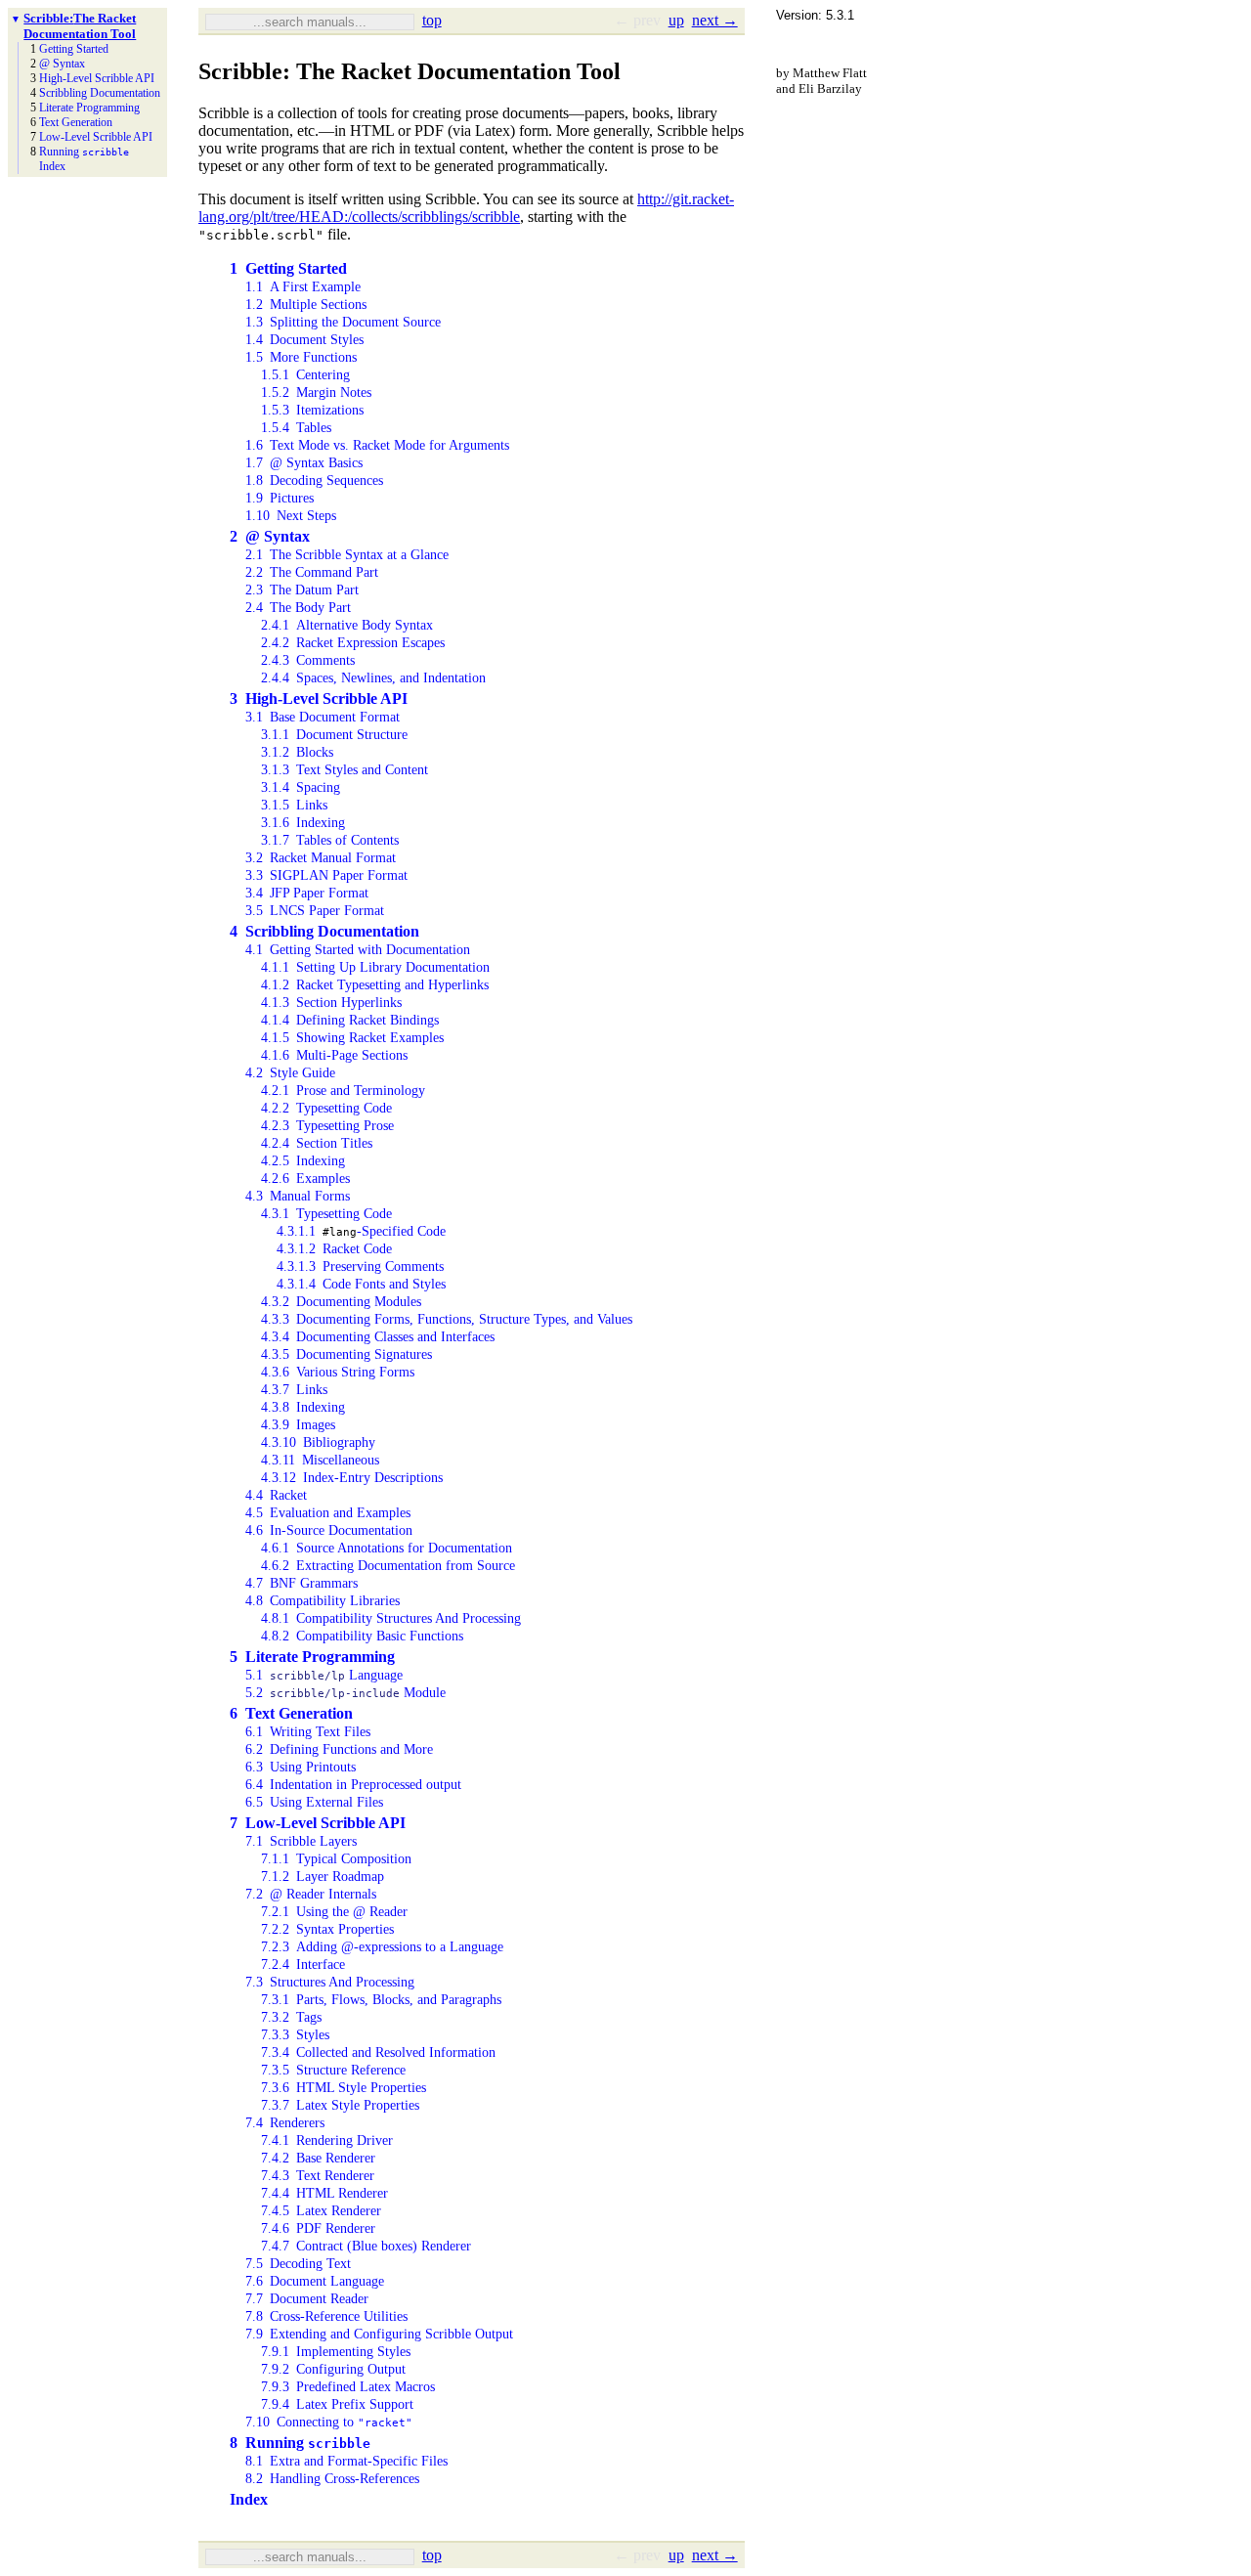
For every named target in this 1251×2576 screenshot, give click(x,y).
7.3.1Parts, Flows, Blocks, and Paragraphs (381, 2000)
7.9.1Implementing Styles (336, 2352)
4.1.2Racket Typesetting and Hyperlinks (375, 985)
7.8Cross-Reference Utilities (326, 2316)
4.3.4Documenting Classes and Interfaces (378, 1337)
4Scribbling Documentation (324, 931)
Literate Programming (89, 108)
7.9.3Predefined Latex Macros (348, 2387)
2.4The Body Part (298, 608)
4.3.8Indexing (303, 1407)
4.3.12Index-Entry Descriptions (352, 1478)
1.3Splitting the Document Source (343, 322)
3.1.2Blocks (297, 752)
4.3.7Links (294, 1390)
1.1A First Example (303, 287)
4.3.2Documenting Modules (341, 1302)
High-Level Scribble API (97, 78)
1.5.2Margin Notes (316, 393)
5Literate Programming (312, 1657)
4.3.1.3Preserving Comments (360, 1266)
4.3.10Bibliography (318, 1442)
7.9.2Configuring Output (333, 2369)
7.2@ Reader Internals (311, 1894)
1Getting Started (288, 268)
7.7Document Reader (307, 2299)
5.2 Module (345, 1693)
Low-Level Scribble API (96, 137)
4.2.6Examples (305, 1179)
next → (715, 20)
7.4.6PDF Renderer (318, 2228)
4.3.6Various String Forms (338, 1372)
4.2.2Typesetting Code (326, 1108)
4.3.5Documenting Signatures (346, 1354)
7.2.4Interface (303, 1965)
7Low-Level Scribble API (318, 1823)
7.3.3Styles (295, 2035)
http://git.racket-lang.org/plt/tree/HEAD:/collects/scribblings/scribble (466, 208)
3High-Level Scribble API (319, 699)
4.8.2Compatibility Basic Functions (362, 1636)
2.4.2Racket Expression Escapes (353, 643)
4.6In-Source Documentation (329, 1530)
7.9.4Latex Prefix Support (337, 2404)
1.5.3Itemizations (312, 410)
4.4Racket (276, 1495)
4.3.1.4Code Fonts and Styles (361, 1284)
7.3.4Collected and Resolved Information (378, 2052)
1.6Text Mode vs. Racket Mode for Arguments (377, 445)
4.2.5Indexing (303, 1161)
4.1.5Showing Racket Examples (352, 1038)
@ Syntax (62, 64)
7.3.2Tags (291, 2017)
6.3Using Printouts (301, 1767)
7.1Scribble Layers (301, 1841)
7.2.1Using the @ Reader (334, 1912)
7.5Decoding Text (298, 2264)
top (432, 20)
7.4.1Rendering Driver (327, 2140)
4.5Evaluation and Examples (328, 1513)
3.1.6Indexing (303, 823)
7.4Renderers (285, 2123)
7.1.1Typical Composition (336, 1859)
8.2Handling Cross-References (332, 2479)
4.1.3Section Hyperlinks (331, 1003)
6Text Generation (291, 1713)
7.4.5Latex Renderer (321, 2211)
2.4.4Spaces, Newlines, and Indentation (373, 678)
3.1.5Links (294, 805)
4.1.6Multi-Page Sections (334, 1055)
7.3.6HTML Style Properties (344, 2088)
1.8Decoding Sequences (314, 480)
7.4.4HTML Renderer (324, 2193)
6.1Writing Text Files (308, 1732)
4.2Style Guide (290, 1073)
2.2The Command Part (312, 572)
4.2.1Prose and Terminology (343, 1091)
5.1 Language (324, 1675)
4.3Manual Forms (298, 1196)
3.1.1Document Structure (334, 735)
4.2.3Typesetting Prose (327, 1126)
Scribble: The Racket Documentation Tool (80, 26)
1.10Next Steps (291, 516)
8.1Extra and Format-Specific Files (346, 2461)
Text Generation (76, 122)
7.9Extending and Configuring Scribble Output (379, 2334)
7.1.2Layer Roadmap (323, 1877)
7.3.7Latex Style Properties (340, 2105)
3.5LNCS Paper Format (315, 911)
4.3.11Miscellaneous (320, 1460)
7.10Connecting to (329, 2422)
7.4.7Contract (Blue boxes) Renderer (366, 2246)
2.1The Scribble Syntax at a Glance (347, 555)
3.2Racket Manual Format (321, 858)
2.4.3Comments (308, 660)
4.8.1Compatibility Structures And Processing (391, 1618)
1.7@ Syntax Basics (304, 463)
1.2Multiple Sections (306, 305)
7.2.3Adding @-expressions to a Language (382, 1947)
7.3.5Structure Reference (333, 2070)
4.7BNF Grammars (302, 1583)
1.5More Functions (301, 357)
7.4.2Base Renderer (318, 2158)
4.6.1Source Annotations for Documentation (387, 1548)
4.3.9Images (298, 1425)
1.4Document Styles (304, 340)
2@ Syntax (270, 536)
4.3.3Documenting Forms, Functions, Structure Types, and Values (447, 1319)
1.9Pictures (280, 498)
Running (84, 152)
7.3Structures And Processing (330, 1982)
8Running (300, 2443)
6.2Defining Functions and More (339, 1749)
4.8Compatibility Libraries (323, 1601)
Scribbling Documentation (100, 93)
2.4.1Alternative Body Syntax (347, 625)
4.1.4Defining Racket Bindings (350, 1020)
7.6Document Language (315, 2281)
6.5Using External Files (314, 1802)
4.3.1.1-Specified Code (361, 1231)
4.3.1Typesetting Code (326, 1214)
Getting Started (74, 49)
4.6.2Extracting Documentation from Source (388, 1566)
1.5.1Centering (305, 375)
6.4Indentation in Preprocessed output (353, 1785)
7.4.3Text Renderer (318, 2176)
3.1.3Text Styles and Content (345, 770)
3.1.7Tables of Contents (330, 840)
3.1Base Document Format (323, 717)
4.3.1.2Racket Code (334, 1249)
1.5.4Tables (296, 428)
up (676, 20)
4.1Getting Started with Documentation (358, 950)
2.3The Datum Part (302, 590)
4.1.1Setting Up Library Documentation (375, 967)
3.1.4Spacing (301, 787)
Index (52, 166)
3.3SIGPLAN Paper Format (326, 875)
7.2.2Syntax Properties (327, 1929)
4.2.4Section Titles (317, 1143)
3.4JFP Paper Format (307, 893)
